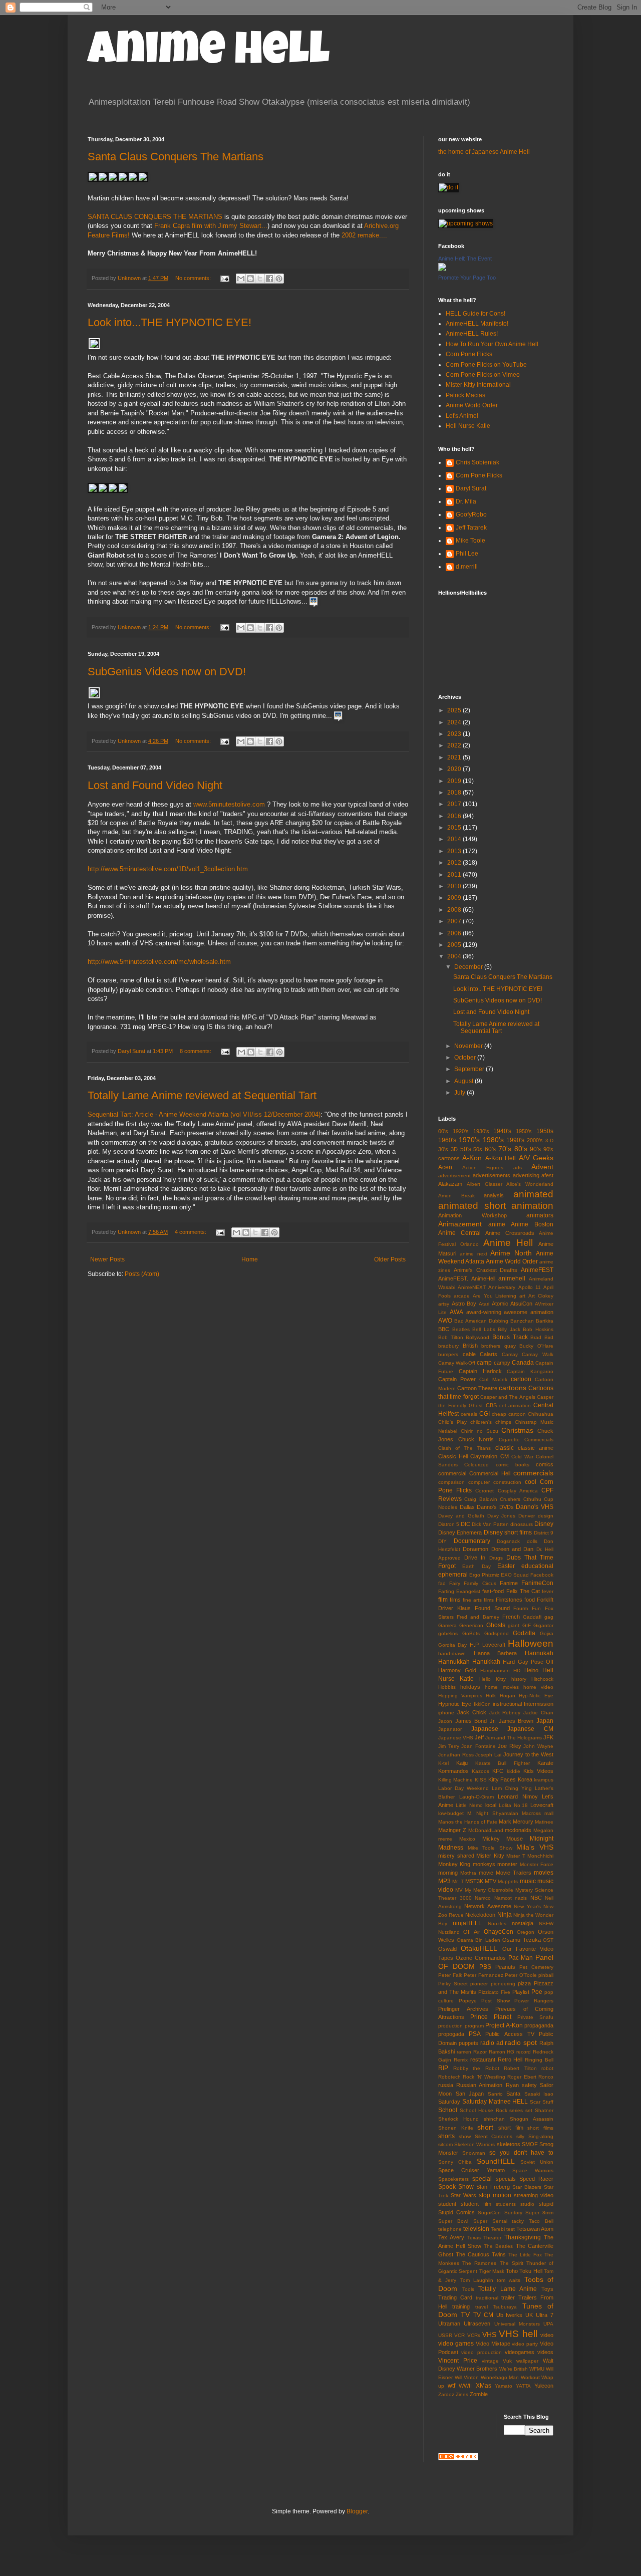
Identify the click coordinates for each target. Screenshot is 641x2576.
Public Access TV (510, 2034)
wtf (451, 2386)
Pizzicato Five (494, 1992)
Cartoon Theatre (477, 1388)
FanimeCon (537, 1583)
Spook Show (456, 2187)
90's (535, 1149)
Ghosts (496, 1625)
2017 (455, 804)
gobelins (448, 1633)
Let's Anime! (462, 416)
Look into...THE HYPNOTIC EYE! (170, 322)
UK (529, 2315)
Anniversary (502, 1287)
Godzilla (524, 1633)
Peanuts (505, 1967)
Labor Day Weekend (463, 1788)
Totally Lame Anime (508, 2289)
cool (531, 1482)
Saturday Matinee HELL (495, 2102)
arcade (462, 1296)
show (465, 2136)
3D (454, 1149)
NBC (536, 1898)
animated (533, 1194)
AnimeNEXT (472, 1287)
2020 (455, 769)
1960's (447, 1140)
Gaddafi (532, 1617)
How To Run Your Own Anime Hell (492, 344)
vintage (490, 2361)
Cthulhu (532, 1499)
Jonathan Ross (456, 1755)
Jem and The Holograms (514, 1738)
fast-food (493, 1591)
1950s (545, 1131)
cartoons (513, 1388)
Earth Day (476, 1566)
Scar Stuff (542, 2102)
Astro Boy (464, 1304)
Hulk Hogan (500, 1696)
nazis (521, 1898)
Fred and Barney (478, 1617)
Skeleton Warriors (474, 2144)
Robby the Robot (476, 2068)
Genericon (471, 1625)
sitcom (445, 2144)
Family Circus (480, 1583)
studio (527, 2204)
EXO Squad (515, 1575)
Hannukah (539, 1653)
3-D (549, 1140)
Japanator (450, 1729)
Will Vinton (467, 2377)
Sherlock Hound (458, 2119)
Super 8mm (539, 2213)
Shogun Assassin (532, 2119)
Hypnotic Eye (455, 1704)
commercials (533, 1473)
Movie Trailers (514, 1873)
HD (517, 1670)
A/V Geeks (536, 1158)
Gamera (447, 1625)
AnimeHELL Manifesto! (477, 324)
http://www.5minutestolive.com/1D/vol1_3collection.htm (168, 869)
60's (490, 1149)
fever (548, 1591)
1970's (469, 1140)
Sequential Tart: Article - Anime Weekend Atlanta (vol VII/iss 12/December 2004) (204, 1114)
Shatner (544, 2110)
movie (486, 1873)
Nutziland (449, 1932)
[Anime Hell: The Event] (442, 269)
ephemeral (453, 1575)
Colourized (476, 1465)
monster (507, 1864)
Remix (461, 2060)
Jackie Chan (538, 1713)
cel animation (515, 1405)
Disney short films (508, 1532)
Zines (462, 2394)
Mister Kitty (490, 1856)
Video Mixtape (493, 2344)
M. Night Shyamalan (493, 1813)
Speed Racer (536, 2179)
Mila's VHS (535, 1847)
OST (548, 1940)
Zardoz (446, 2394)
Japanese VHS (456, 1738)
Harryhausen (495, 1670)
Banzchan (522, 1321)
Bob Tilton (451, 1337)
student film (476, 2204)
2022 (455, 745)
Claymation (484, 1456)
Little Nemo (469, 1805)
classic (505, 1448)
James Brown (516, 1721)
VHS (489, 2335)
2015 (455, 828)
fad (442, 1583)
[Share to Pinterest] (279, 279)
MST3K (474, 1881)
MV (459, 1890)
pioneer (479, 1984)
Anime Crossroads (510, 1233)
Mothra (468, 1873)
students (506, 2204)
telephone (450, 2229)
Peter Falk (450, 1975)
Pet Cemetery (536, 1967)
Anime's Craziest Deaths (486, 1270)
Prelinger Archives (463, 2009)
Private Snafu (535, 2017)
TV (465, 2314)
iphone (446, 1713)
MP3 (444, 1881)
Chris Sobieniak (477, 462)
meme (445, 1839)
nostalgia (523, 1923)
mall (549, 1813)
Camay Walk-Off (457, 1363)
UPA (548, 2324)
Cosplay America (518, 1491)
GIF (527, 1625)
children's (481, 1422)
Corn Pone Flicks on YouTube (486, 365)
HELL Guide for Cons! (475, 314)
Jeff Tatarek (471, 528)
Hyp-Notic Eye (536, 1696)
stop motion (495, 2195)
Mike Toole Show (490, 1848)
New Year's (527, 1906)
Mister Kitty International (478, 385)
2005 (455, 945)
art (522, 1296)
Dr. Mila (466, 501)
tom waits (509, 2280)
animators (540, 1215)
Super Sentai (490, 2221)
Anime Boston (532, 1224)
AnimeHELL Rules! (472, 334)
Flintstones (509, 1600)
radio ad (492, 2043)
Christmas (517, 1430)
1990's (515, 1140)
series (516, 2110)
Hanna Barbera (496, 1653)
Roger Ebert (522, 2077)
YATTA (523, 2386)
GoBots (471, 1633)
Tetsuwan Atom (535, 2229)
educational (537, 1566)
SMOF (530, 2144)
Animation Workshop (472, 1215)
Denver (527, 1516)
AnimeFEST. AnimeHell (467, 1278)
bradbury (448, 1346)
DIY (442, 1541)
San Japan (470, 2094)
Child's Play (452, 1422)
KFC (498, 1771)
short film (511, 2128)
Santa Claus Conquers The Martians (176, 157)
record (524, 2052)
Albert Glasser (485, 1184)
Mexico (467, 1839)
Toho (512, 2271)
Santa (513, 2094)
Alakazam (450, 1184)
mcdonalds (518, 1830)
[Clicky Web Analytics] (458, 2458)
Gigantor (543, 1625)
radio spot (521, 2042)
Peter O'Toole (521, 1975)
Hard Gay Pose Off (528, 1662)
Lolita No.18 (513, 1805)
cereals (469, 1414)
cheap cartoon (509, 1414)
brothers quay (499, 1346)
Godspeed (497, 1633)
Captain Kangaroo (530, 1371)
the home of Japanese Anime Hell (484, 152)
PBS (485, 1967)
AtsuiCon (521, 1304)
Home (250, 1259)
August (464, 1081)
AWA (456, 1312)
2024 (455, 722)
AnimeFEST (537, 1270)
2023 (455, 734)
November (469, 1046)
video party (525, 2344)
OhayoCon (499, 1932)
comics (545, 1464)
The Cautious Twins (481, 2254)
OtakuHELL (479, 1948)
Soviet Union (537, 2162)
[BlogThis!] (250, 279)
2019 (455, 781)
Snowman (474, 2153)
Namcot (503, 1898)
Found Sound (492, 1608)
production (450, 2026)
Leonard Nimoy (518, 1796)
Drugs (496, 1558)
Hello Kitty (493, 1679)
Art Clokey (541, 1296)
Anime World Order (472, 405)
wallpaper (527, 2361)
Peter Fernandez (484, 1975)
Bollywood (477, 1337)
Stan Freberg (493, 2187)
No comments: (194, 278)
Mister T (516, 1856)
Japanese (485, 1729)
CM (505, 1456)
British (470, 1346)
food (530, 1600)
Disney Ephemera (460, 1532)
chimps (503, 1422)
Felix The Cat (523, 1591)
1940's (502, 1131)
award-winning (484, 1312)
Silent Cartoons (494, 2136)
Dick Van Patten (490, 1524)
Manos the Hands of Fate (468, 1822)
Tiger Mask (492, 2271)
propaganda (539, 2025)
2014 (455, 839)
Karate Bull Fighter (503, 1763)
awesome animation (529, 1312)
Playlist (521, 1992)
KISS (481, 1780)
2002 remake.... (364, 235)
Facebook (542, 1575)
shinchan (494, 2119)
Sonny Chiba (455, 2162)
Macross (531, 1813)
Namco (483, 1898)
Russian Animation (479, 2085)
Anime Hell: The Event (465, 259)
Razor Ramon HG (494, 2052)
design (546, 1516)
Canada (523, 1363)
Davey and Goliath (461, 1516)
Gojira (547, 1633)
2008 (455, 910)
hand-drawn (452, 1653)
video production (481, 2352)
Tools (468, 2289)
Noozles (497, 1923)
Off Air (472, 1932)
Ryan (512, 2085)
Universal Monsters (517, 2324)
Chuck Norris (476, 1439)
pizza (524, 1983)
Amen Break (456, 1196)
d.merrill (467, 567)
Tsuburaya (505, 2307)
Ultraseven (477, 2324)
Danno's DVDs (495, 1507)
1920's (461, 1131)
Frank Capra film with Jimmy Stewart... (211, 226)
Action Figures (483, 1168)
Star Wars (463, 2195)
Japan (545, 1721)
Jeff (479, 1737)
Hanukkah (486, 1662)
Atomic (500, 1304)
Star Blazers (527, 2187)
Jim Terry (449, 1746)
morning (448, 1873)
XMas (484, 2386)
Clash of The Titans (465, 1448)
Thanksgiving (523, 2237)
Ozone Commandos (481, 1958)
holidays (470, 1687)
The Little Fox (525, 2255)
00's (443, 1131)
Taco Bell (541, 2221)
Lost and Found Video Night (155, 785)
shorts (446, 2136)
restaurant (483, 2059)
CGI (485, 1414)
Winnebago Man (500, 2377)
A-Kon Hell (501, 1158)
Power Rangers (534, 2001)
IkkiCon (482, 1704)
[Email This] (241, 279)
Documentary (472, 1541)
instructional (507, 1704)
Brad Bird (542, 1337)
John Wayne (538, 1746)
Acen (445, 1167)
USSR (445, 2335)
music (528, 1881)
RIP (443, 2068)
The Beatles (498, 2246)
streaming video (534, 2195)
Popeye (468, 2001)
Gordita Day (452, 1645)
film (443, 1600)
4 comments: (191, 1232)
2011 (455, 875)
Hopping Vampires (460, 1696)
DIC (465, 1524)
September (470, 1069)
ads (518, 1168)
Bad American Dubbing (481, 1321)
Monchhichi (540, 1856)
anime (497, 1224)
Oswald (447, 1949)
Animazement (460, 1224)
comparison (451, 1482)
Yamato (504, 2386)
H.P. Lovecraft (488, 1645)
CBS (491, 1405)
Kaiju (462, 1763)
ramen (464, 2052)
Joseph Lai (488, 1755)
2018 (455, 793)
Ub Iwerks (510, 2315)
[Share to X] (260, 279)
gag (549, 1617)
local (491, 1805)
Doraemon (475, 1549)
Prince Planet (491, 2017)
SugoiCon (489, 2213)
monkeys (484, 1864)
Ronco (546, 2077)
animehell (512, 1278)
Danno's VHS (535, 1507)
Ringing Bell (539, 2060)
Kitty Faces (502, 1779)
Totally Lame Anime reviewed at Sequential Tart (202, 1095)
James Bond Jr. (475, 1721)
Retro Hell (510, 2059)
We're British (514, 2369)
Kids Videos (538, 1771)
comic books (513, 1465)
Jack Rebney (505, 1713)
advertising (526, 1175)
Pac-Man (521, 1958)
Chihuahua (541, 1414)
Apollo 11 (530, 1287)
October (466, 1058)
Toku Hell (531, 2271)
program (474, 2026)
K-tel (443, 1763)
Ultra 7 (545, 2315)
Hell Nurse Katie (468, 426)
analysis (494, 1195)
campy (502, 1363)
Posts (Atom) (142, 1274)
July (460, 1093)
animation (532, 1206)
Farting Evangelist (459, 1591)
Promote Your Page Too (467, 278)
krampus (544, 1780)
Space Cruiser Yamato (471, 2170)
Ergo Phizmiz (484, 1575)
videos (545, 2352)
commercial (452, 1473)
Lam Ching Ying (512, 1788)
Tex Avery (451, 2237)
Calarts (489, 1354)
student (447, 2204)
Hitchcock (542, 1679)
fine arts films (478, 1600)
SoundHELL (496, 2161)
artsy (444, 1304)
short (485, 2127)
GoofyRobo (471, 514)
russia (446, 2085)
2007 (455, 921)
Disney (544, 1524)
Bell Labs (484, 1329)
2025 (455, 710)
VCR (459, 2335)
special (482, 2179)
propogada (451, 2034)
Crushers (510, 1499)
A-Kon (472, 1158)
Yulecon (544, 2386)
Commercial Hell (490, 1473)
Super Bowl (453, 2221)
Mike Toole (470, 541)
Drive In (475, 1558)
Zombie (479, 2394)
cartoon (521, 1379)
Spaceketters (453, 2179)
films (455, 1600)
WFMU (537, 2369)
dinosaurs (522, 1524)
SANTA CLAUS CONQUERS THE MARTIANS (155, 217)
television (476, 2229)
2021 (455, 757)
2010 (455, 886)
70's (505, 1149)
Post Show (496, 2001)
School (448, 2110)
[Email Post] (224, 278)
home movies (502, 1687)
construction (507, 1482)
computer (479, 1482)
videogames (520, 2352)
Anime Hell (209, 54)
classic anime (536, 1448)
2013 (455, 851)
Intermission (539, 1704)
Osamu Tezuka (522, 1940)
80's (521, 1149)
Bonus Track (510, 1337)
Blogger (357, 2511)
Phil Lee (467, 554)
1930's (481, 1131)
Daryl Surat (471, 488)
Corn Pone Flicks (469, 354)
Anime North (511, 1253)
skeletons (509, 2144)
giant (514, 1625)
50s (478, 1149)
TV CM (483, 2315)
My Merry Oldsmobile (489, 1890)
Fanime (509, 1583)
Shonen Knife (456, 2128)
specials (506, 2179)
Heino (531, 1670)
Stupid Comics (456, 2212)
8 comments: (196, 1051)
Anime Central (459, 1233)
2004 (455, 956)
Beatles (461, 1329)
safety (529, 2085)
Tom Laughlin (477, 2280)
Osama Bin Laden (478, 1940)
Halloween (531, 1643)
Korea (525, 1779)
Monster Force (537, 1864)
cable (469, 1354)
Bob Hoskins (538, 1329)
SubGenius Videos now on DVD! (167, 672)
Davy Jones (502, 1516)
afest (547, 1175)
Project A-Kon (504, 2025)
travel (482, 2307)
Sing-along (541, 2136)
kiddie (514, 1771)
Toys (547, 2289)
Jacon (445, 1721)
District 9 (544, 1533)
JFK (548, 1737)
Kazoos (480, 1771)
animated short (472, 1206)
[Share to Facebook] (269, 279)
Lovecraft (542, 1805)
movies (544, 1873)
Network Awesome (488, 1906)
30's (443, 1149)
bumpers (448, 1354)
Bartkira (545, 1321)
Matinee (544, 1822)
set (529, 2110)
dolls (532, 1541)
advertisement (454, 1176)
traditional (487, 2298)
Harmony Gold (457, 1670)
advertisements (492, 1175)
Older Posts (390, 1259)
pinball (546, 1975)
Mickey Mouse (503, 1839)
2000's (535, 1140)
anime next (473, 1254)
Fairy (455, 1583)
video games (456, 2344)
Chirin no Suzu (479, 1431)
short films (540, 2128)
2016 (455, 816)
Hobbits (447, 1687)
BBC (444, 1329)
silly (520, 2136)
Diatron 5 (449, 1524)
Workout (530, 2377)
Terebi (498, 2229)
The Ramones (479, 2263)
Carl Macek (493, 1379)
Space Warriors (533, 2170)
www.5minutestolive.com (229, 804)
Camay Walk (538, 1354)
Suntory (513, 2213)
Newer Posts (107, 1259)
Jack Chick (472, 1712)
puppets (468, 2043)
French (511, 1617)
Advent (542, 1167)
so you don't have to (521, 2153)
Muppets (508, 1881)
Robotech (449, 2077)
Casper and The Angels (508, 1397)
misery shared (456, 1856)
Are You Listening (495, 1296)
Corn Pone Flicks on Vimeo (483, 375)
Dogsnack (508, 1541)
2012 (455, 863)
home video (538, 1687)
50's (466, 1149)
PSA (475, 2034)
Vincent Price (458, 2361)
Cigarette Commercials (526, 1440)
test (511, 2229)
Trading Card (455, 2297)
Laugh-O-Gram (476, 1797)
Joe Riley (510, 1746)
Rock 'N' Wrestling (484, 2077)
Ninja (505, 1915)
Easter (506, 1566)
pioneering (503, 1984)
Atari (484, 1304)
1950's (524, 1131)
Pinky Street (453, 1984)
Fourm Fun (527, 1608)
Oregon (526, 1932)
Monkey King (454, 1864)
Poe (537, 1992)
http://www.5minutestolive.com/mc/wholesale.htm (159, 962)
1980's (493, 1140)
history (519, 1679)
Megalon (543, 1830)
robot (547, 2068)
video (547, 2335)
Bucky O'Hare (536, 1346)
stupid (546, 2204)
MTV (491, 1881)
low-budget (451, 1813)
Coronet (485, 1491)
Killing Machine (455, 1780)
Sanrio (495, 2094)
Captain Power (457, 1379)
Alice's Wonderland (530, 1184)
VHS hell (518, 2334)
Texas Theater (485, 2238)
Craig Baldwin (480, 1499)
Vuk (507, 2361)
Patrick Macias (465, 395)
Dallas (467, 1507)
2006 (455, 933)
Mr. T (458, 1881)
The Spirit (512, 2263)
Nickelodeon (480, 1915)
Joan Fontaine (478, 1746)
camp (484, 1363)
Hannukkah (454, 1662)
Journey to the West (528, 1754)
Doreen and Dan (513, 1549)
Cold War (522, 1457)
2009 (455, 898)
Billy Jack (509, 1329)
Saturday (449, 2102)
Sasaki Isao (539, 2094)
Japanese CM (530, 1729)
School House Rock (484, 2110)
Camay (510, 1354)
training (461, 2306)
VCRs (474, 2335)
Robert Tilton (520, 2068)
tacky (518, 2221)
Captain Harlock (480, 1371)
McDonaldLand (486, 1830)
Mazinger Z (452, 1830)
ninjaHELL (467, 1923)
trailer (508, 2297)
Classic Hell (453, 1456)
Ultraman (449, 2324)
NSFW (546, 1923)
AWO (445, 1321)
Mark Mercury (516, 1822)
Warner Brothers (477, 2369)
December (469, 967)
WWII (465, 2386)
